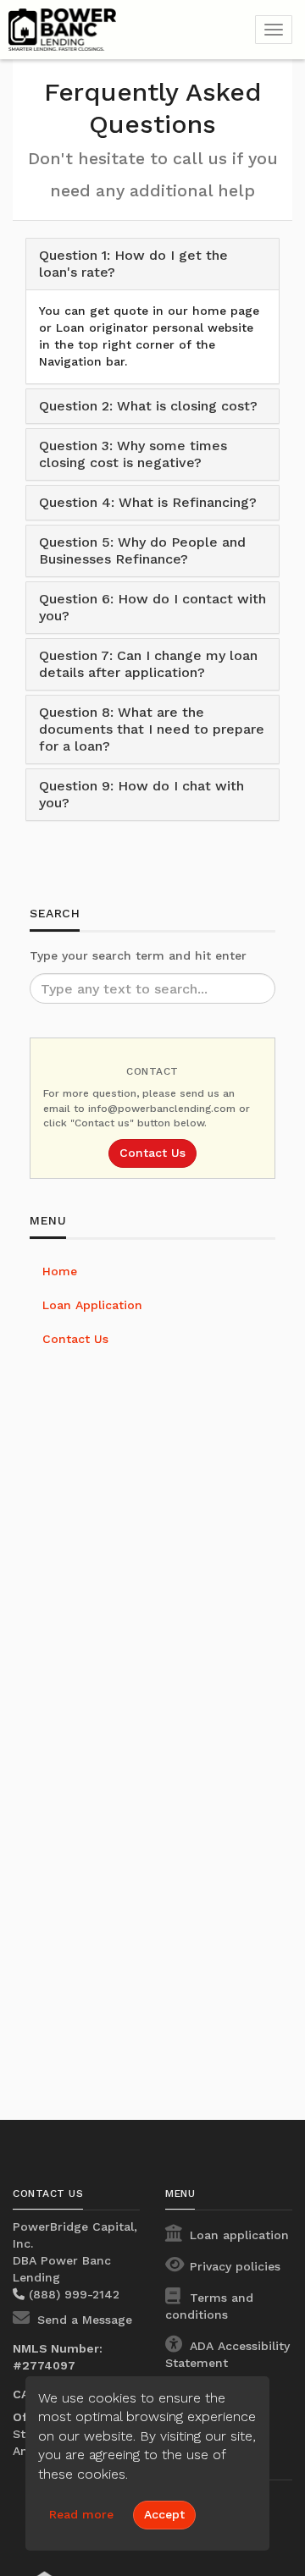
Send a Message (83, 2320)
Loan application (237, 2235)
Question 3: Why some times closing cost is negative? (133, 454)
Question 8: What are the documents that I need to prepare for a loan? (152, 729)
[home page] (114, 30)
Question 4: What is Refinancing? (148, 502)
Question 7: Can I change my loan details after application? (148, 664)
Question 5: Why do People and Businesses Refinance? (142, 550)
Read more (81, 2514)
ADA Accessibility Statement (227, 2354)
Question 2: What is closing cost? (148, 406)
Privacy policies (233, 2266)
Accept (164, 2514)
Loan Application (92, 1305)
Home (60, 1271)
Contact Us (152, 1153)
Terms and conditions (209, 2306)
